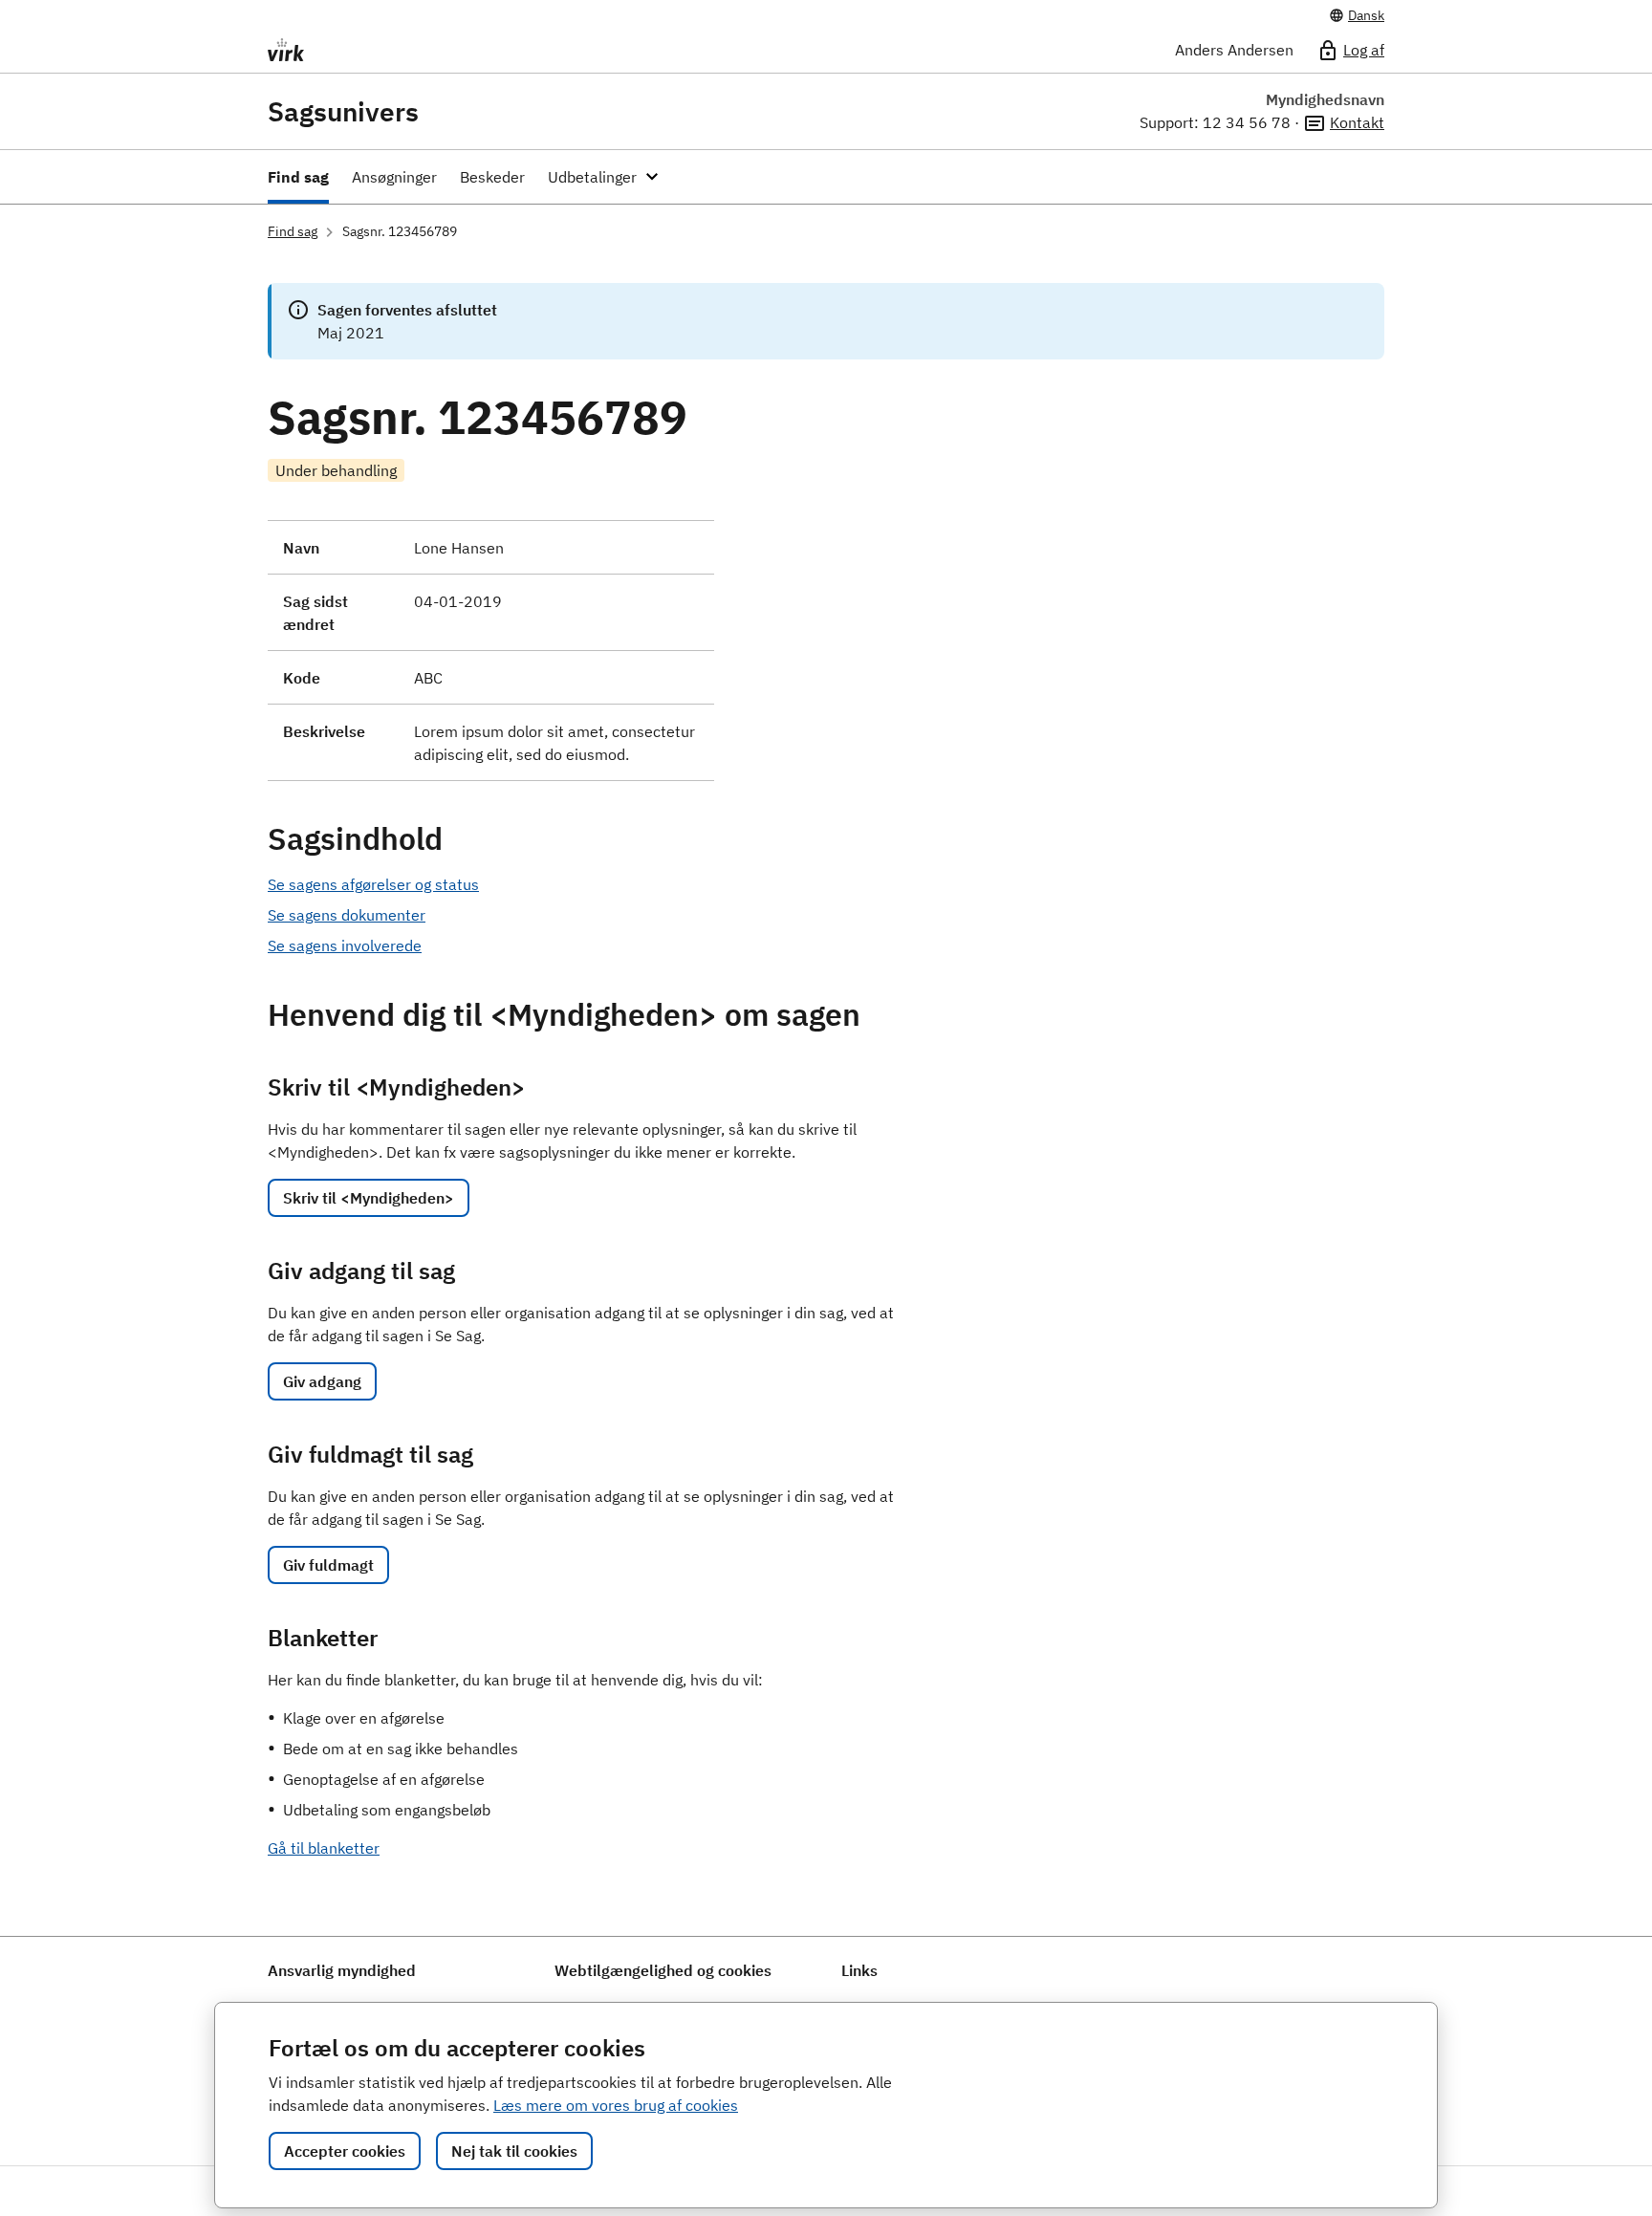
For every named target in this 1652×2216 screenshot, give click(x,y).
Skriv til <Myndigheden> (369, 1198)
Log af (1364, 50)
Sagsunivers (343, 112)
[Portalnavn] (435, 50)
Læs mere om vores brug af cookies (616, 2105)
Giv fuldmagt (328, 1565)
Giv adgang (322, 1381)
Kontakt (1357, 122)
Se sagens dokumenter (347, 915)
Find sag (293, 231)
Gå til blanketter (324, 1848)
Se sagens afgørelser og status (373, 884)
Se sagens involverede (345, 945)
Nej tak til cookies (514, 2151)
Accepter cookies (345, 2151)
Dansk (1366, 15)
